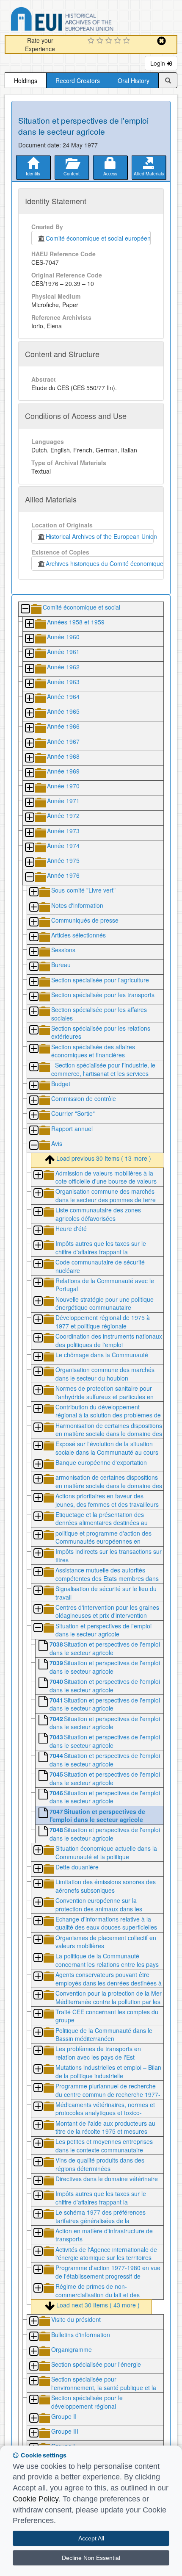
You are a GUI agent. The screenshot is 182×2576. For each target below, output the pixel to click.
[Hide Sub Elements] (25, 609)
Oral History (134, 80)
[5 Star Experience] (128, 41)
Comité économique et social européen (98, 238)
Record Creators (78, 80)
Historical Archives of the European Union (100, 536)
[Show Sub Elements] (29, 624)
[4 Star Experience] (119, 41)
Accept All (91, 2538)
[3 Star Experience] (110, 41)
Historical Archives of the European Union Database (86, 21)
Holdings (26, 80)
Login (159, 63)
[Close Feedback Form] (161, 41)
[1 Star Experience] (92, 41)
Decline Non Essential (91, 2558)
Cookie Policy (36, 2499)
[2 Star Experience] (101, 41)
